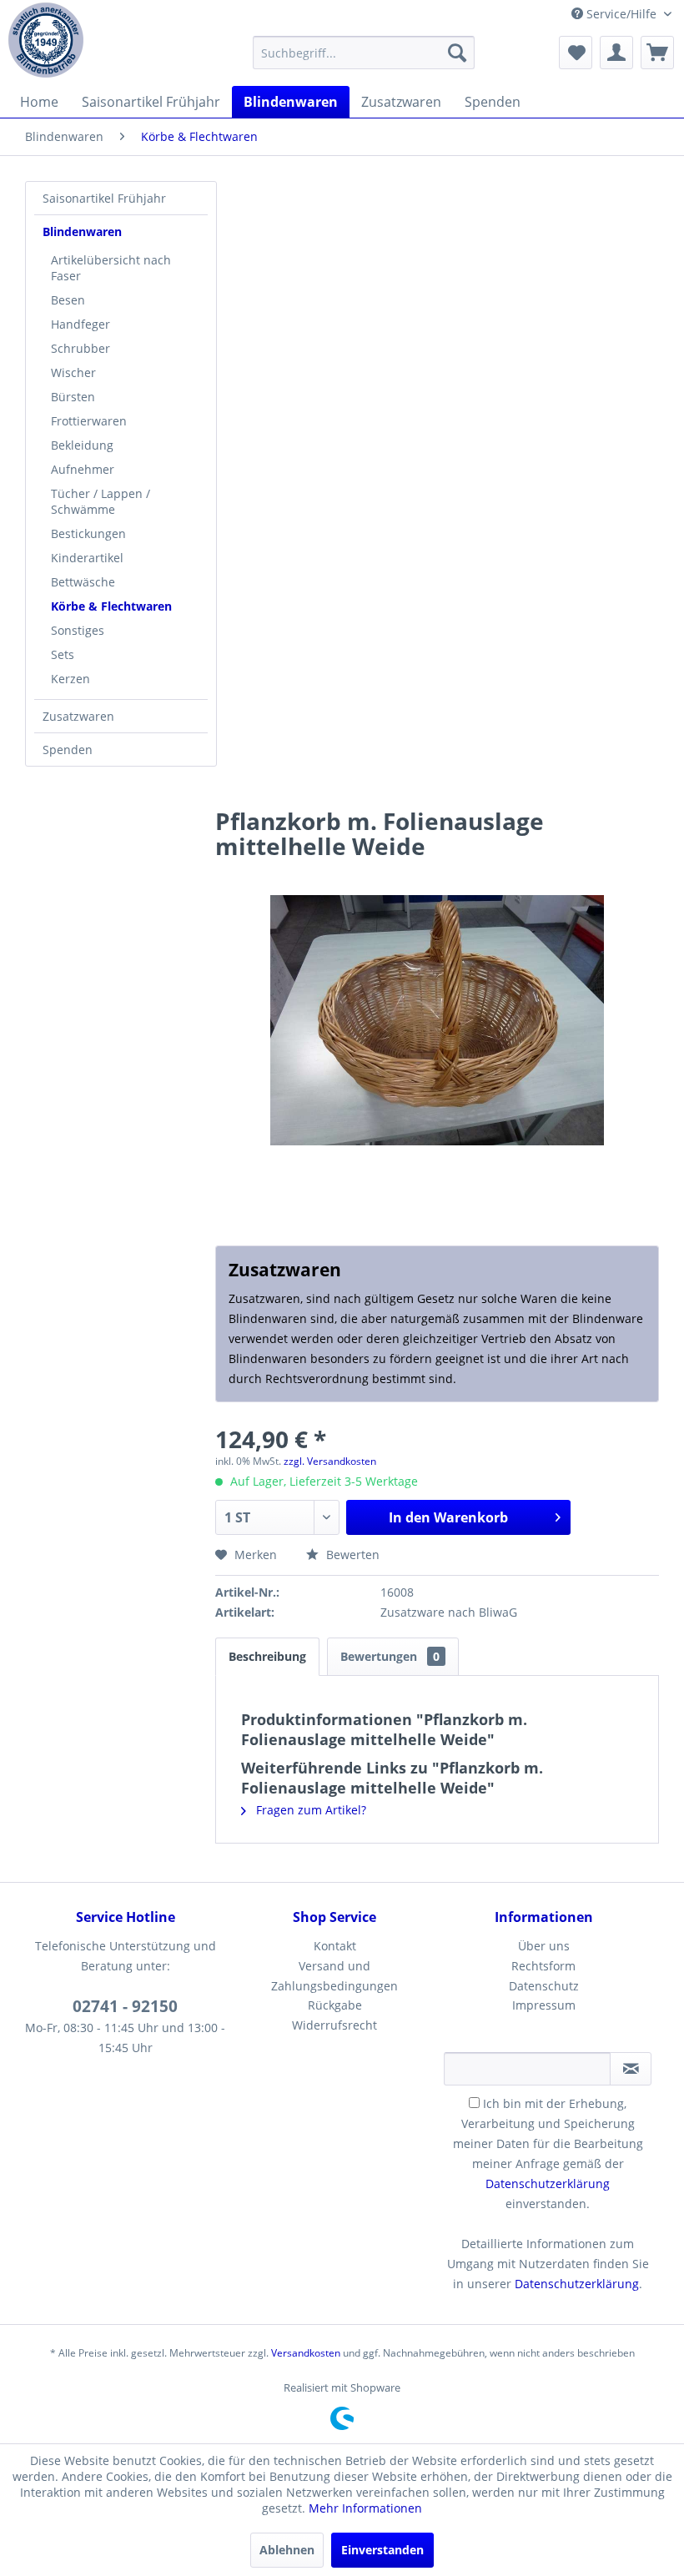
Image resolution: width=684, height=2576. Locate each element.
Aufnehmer (83, 469)
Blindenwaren (82, 231)
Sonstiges (78, 630)
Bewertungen (390, 1656)
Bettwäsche (83, 582)
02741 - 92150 (125, 2006)
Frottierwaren (89, 421)
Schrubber (80, 348)
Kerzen (70, 679)
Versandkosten (306, 2353)
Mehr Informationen (365, 2508)
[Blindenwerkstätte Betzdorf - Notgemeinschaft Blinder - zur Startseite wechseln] (46, 40)
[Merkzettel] (576, 53)
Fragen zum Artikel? (309, 1810)
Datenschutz (544, 1986)
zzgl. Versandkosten (330, 1461)
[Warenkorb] (657, 53)
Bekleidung (82, 445)
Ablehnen (287, 2550)
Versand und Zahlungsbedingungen (334, 1976)
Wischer (73, 372)
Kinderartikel (87, 558)
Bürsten (73, 397)
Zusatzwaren (78, 716)
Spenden (68, 750)
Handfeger (80, 324)
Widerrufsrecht (334, 2025)
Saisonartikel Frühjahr (104, 198)
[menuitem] (364, 53)
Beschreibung (267, 1656)
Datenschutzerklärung (548, 2184)
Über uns (544, 1946)
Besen (68, 300)
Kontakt (335, 1946)
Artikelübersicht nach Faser (111, 268)
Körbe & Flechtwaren (111, 606)
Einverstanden (382, 2550)
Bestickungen (88, 533)
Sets (63, 654)
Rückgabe (335, 2005)
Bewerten (351, 1555)
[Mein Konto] (616, 53)
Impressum (544, 2005)
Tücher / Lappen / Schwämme (101, 501)
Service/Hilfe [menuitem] (621, 14)
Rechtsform (543, 1966)
